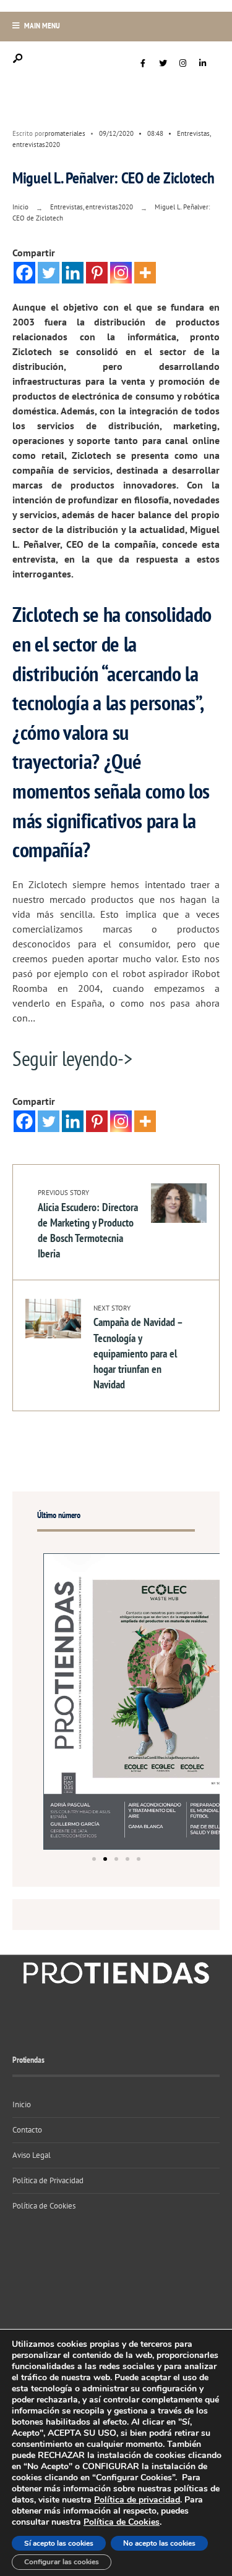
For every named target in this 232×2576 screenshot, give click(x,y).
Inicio (20, 207)
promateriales (65, 133)
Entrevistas (193, 133)
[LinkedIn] (202, 64)
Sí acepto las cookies (59, 2543)
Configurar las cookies (62, 2562)
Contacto (27, 2130)
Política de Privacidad (48, 2180)
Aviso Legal (32, 2155)
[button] (94, 1859)
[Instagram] (183, 64)
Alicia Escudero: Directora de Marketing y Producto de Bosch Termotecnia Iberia (88, 1224)
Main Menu (41, 26)
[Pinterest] (97, 273)
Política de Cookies (44, 2206)
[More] (145, 273)
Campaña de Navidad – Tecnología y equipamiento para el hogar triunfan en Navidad (138, 1348)
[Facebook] (143, 64)
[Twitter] (163, 64)
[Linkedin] (73, 273)
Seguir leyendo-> (72, 1058)
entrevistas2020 (36, 145)
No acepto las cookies (159, 2543)
